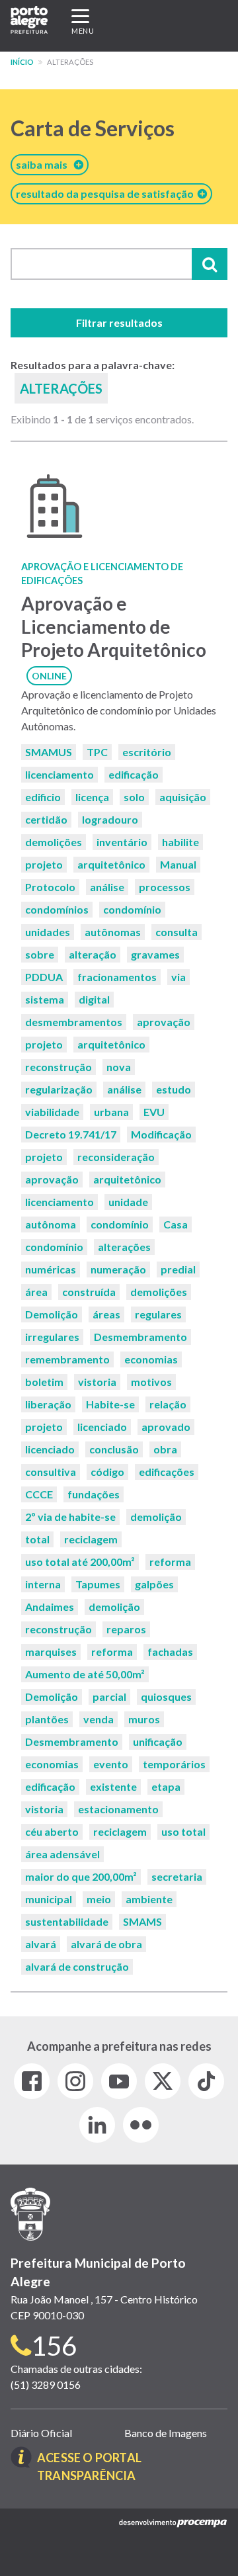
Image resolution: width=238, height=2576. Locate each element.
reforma (170, 1562)
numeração (118, 1269)
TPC (97, 752)
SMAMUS (49, 752)
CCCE (39, 1494)
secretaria (177, 1876)
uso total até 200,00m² (80, 1562)
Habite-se (110, 1404)
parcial (109, 1696)
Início (22, 62)
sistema (45, 999)
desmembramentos (74, 1022)
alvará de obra (106, 1944)
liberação (48, 1404)
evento (111, 1764)
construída (89, 1292)
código (107, 1472)
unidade (128, 1202)
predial (178, 1269)
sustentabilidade (67, 1921)
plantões (47, 1719)
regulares (158, 1314)
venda (99, 1719)
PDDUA (44, 977)
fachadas (170, 1652)
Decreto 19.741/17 (71, 1134)
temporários (174, 1764)
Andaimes (50, 1607)
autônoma (51, 1224)
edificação (134, 774)
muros (144, 1719)
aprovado (166, 1427)
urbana (111, 1112)
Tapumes (98, 1584)
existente (113, 1786)
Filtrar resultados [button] (119, 322)
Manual (178, 864)
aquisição (183, 797)
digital (94, 999)
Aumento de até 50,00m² (85, 1674)
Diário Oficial (41, 2433)
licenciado (102, 1427)
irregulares (52, 1337)
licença (92, 797)
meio (99, 1899)
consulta (177, 932)
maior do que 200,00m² (81, 1876)
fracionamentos (117, 977)
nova (119, 1067)
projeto (44, 864)
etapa (166, 1786)
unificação (158, 1741)
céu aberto (52, 1831)
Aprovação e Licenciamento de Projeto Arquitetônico (114, 626)
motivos (151, 1382)
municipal (49, 1899)
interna (43, 1584)
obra (165, 1449)
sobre (40, 954)
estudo (174, 1089)
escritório (147, 752)
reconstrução (59, 1067)
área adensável (62, 1854)
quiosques (166, 1696)
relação (168, 1404)
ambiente (149, 1899)
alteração (93, 954)
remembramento (67, 1359)
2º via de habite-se (70, 1517)
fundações (94, 1494)
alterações (124, 1247)
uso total (183, 1831)
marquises (51, 1652)
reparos (126, 1629)
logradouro (110, 819)
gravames (155, 954)
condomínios (57, 909)
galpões (154, 1584)
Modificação (161, 1134)
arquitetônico (111, 864)
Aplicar (210, 264)
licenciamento (59, 774)
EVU (154, 1112)
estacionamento (118, 1809)
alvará (41, 1944)
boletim (44, 1382)
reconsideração (116, 1157)
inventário (122, 842)
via (178, 977)
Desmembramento (140, 1337)
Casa (176, 1224)
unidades (48, 932)
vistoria (97, 1382)
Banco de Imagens (166, 2433)
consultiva (51, 1472)
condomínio (132, 909)
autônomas (113, 932)
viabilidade (52, 1112)
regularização (59, 1089)
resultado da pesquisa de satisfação (107, 193)
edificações (167, 1472)
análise (107, 887)
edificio (43, 797)
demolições (54, 842)
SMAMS (142, 1921)
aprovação (164, 1022)
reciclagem (91, 1539)
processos (165, 887)
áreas (106, 1314)
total (37, 1539)
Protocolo (50, 887)
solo (134, 797)
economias (151, 1359)
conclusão (114, 1449)
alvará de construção (77, 1966)
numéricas (51, 1269)
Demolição (52, 1314)
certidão (46, 819)
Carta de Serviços (93, 128)
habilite (180, 842)
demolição (156, 1517)
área (36, 1292)
